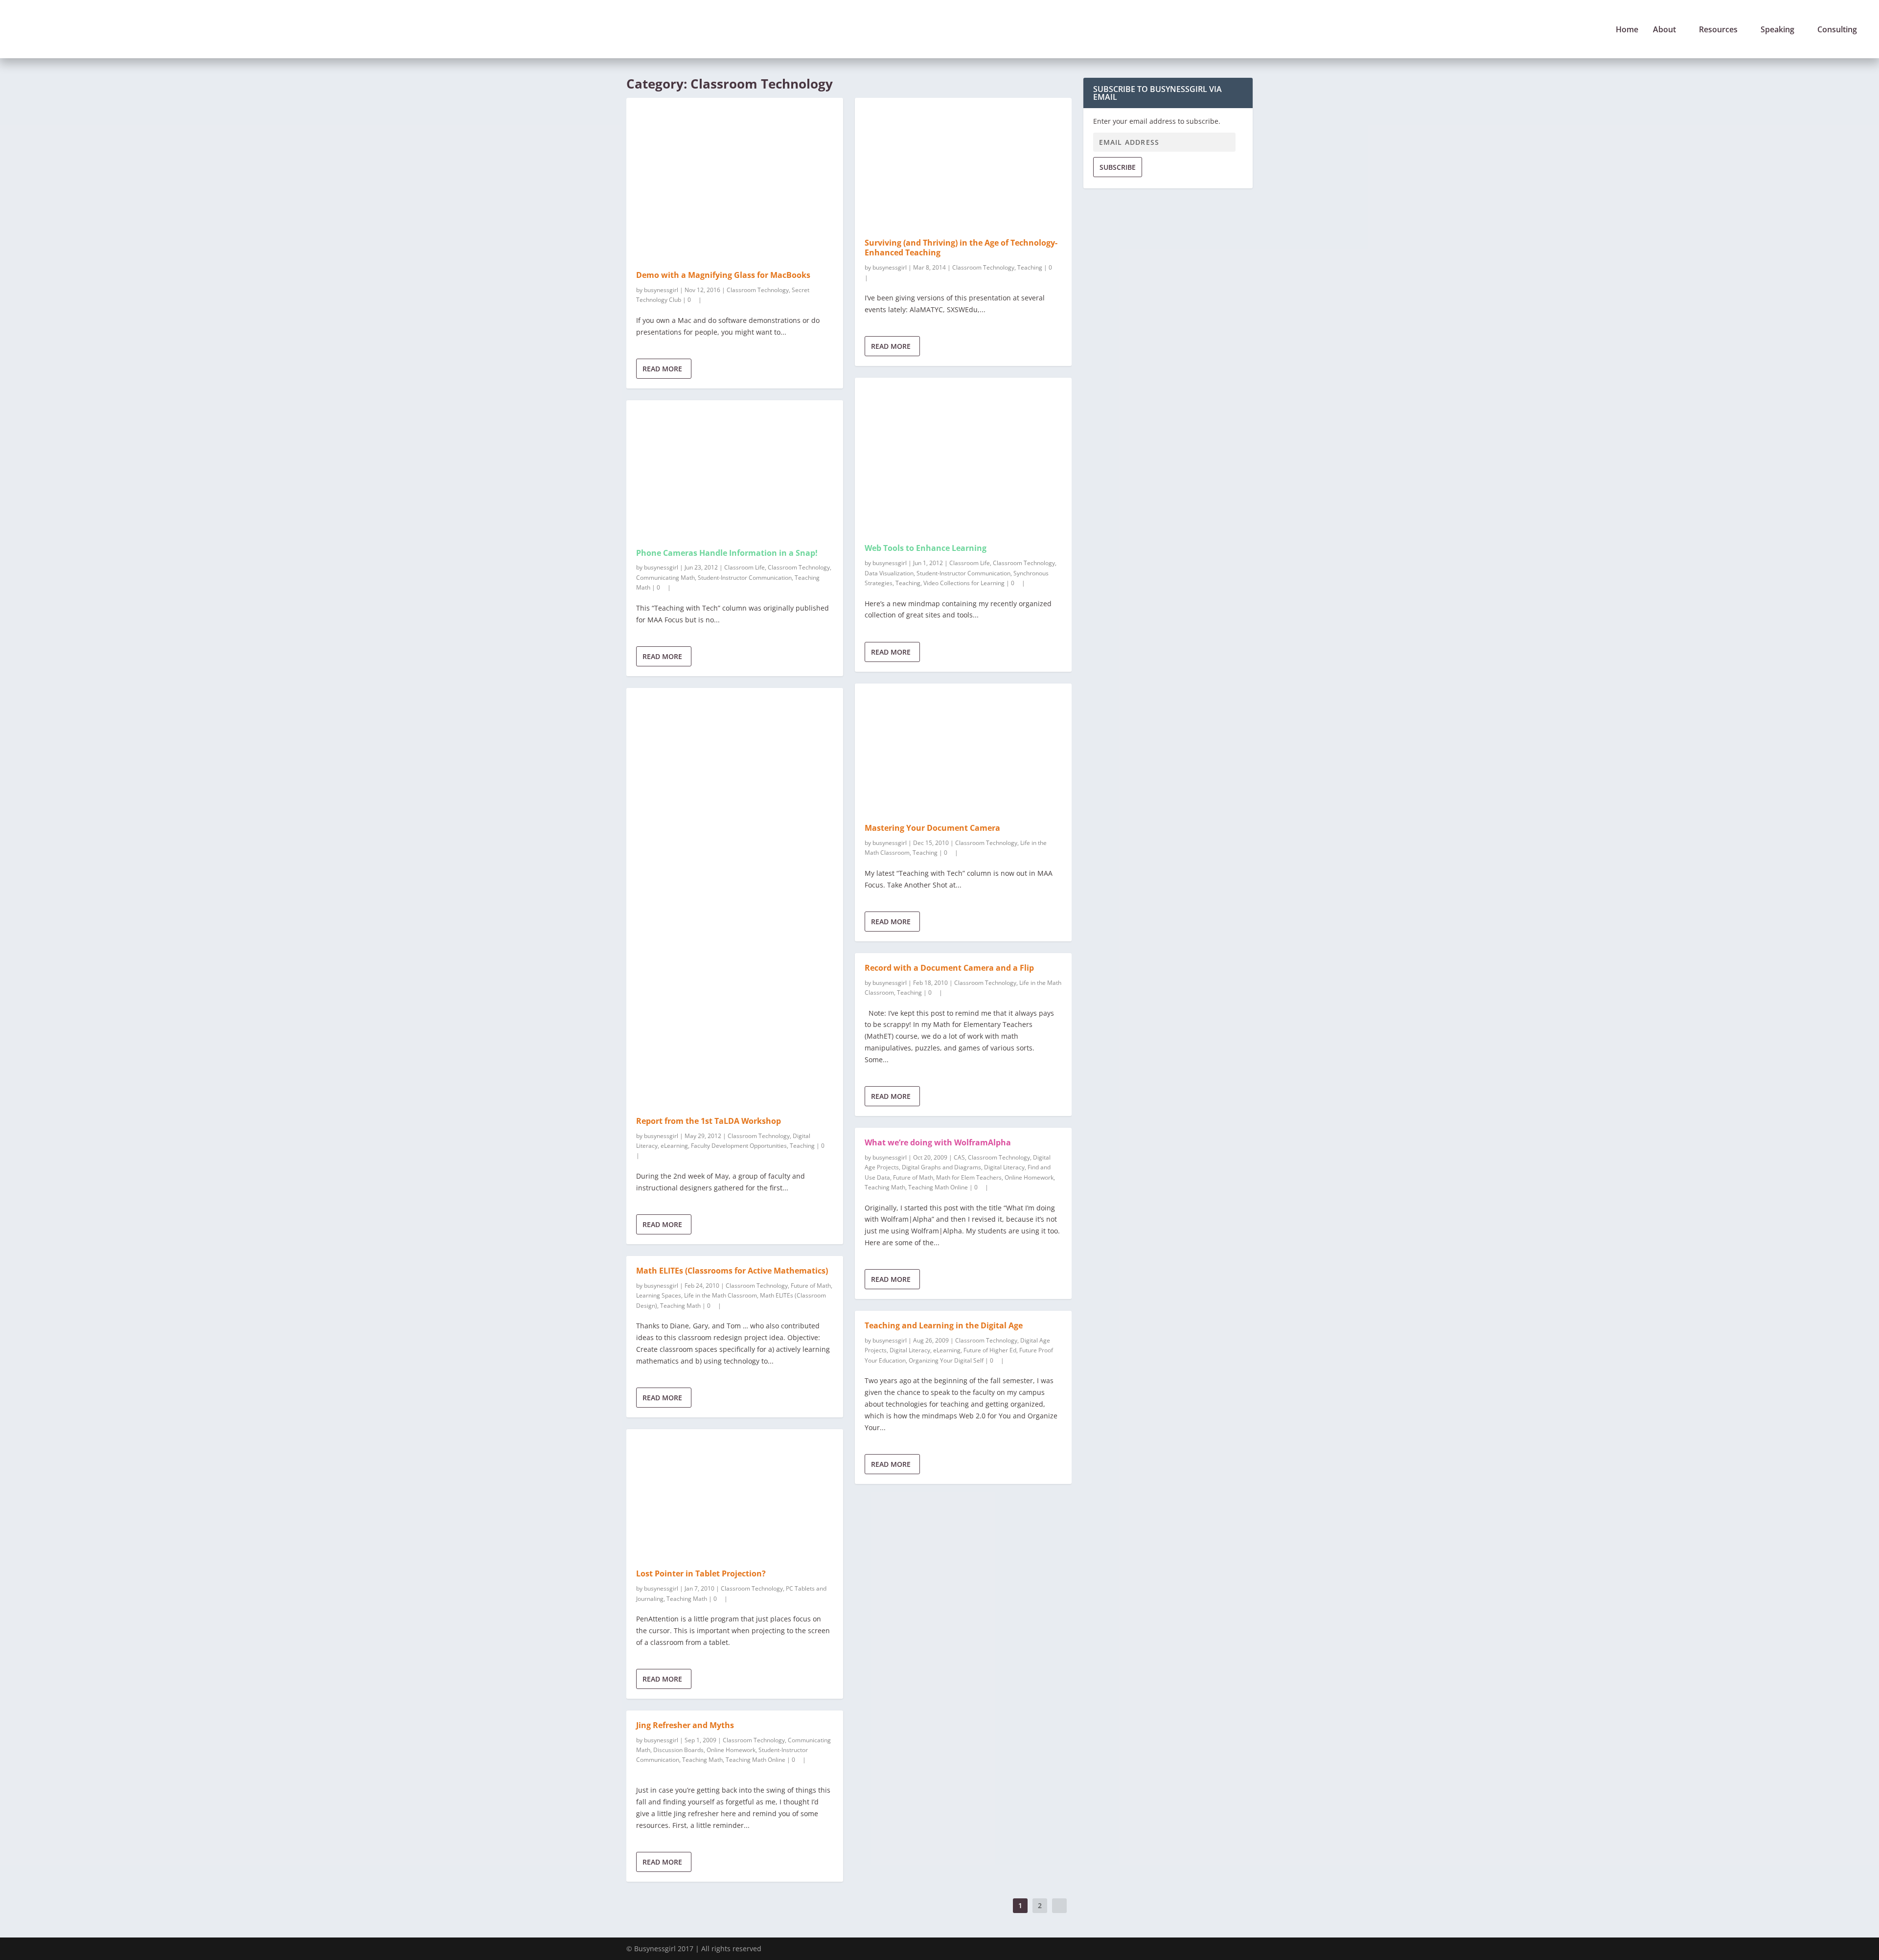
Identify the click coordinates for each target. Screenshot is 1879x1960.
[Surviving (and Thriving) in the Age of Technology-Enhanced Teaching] (963, 163)
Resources (1718, 30)
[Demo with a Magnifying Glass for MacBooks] (735, 179)
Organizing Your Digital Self (946, 1360)
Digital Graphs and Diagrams (941, 1167)
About (1664, 30)
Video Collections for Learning (964, 583)
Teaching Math (680, 1306)
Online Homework (731, 1750)
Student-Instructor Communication (745, 578)
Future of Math (811, 1286)
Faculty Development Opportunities (739, 1146)
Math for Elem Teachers (969, 1177)
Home (1627, 30)
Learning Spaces (659, 1295)
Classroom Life (745, 567)
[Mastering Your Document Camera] (963, 749)
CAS (959, 1157)
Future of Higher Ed (990, 1350)
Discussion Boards (678, 1750)
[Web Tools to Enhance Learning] (963, 456)
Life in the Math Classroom (721, 1295)
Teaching (802, 1146)
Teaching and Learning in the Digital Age (944, 1325)
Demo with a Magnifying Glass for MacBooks (723, 275)
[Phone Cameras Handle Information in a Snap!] (735, 469)
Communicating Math (665, 578)
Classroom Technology (758, 290)
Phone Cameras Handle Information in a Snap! (727, 553)
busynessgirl (661, 290)
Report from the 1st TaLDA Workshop (709, 1121)
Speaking (1777, 30)
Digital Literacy (1004, 1167)
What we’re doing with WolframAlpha (938, 1142)
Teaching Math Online (756, 1760)
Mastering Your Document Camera (932, 828)
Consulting (1837, 30)
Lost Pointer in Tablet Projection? (701, 1573)
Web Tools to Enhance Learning (926, 548)
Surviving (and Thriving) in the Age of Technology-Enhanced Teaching (961, 248)
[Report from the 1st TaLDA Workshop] (735, 897)
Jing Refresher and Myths (685, 1725)
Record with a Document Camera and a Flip (949, 968)
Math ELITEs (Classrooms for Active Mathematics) (732, 1271)
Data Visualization (889, 573)
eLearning (674, 1146)
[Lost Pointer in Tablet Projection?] (735, 1494)
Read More (662, 369)
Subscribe (1118, 167)
